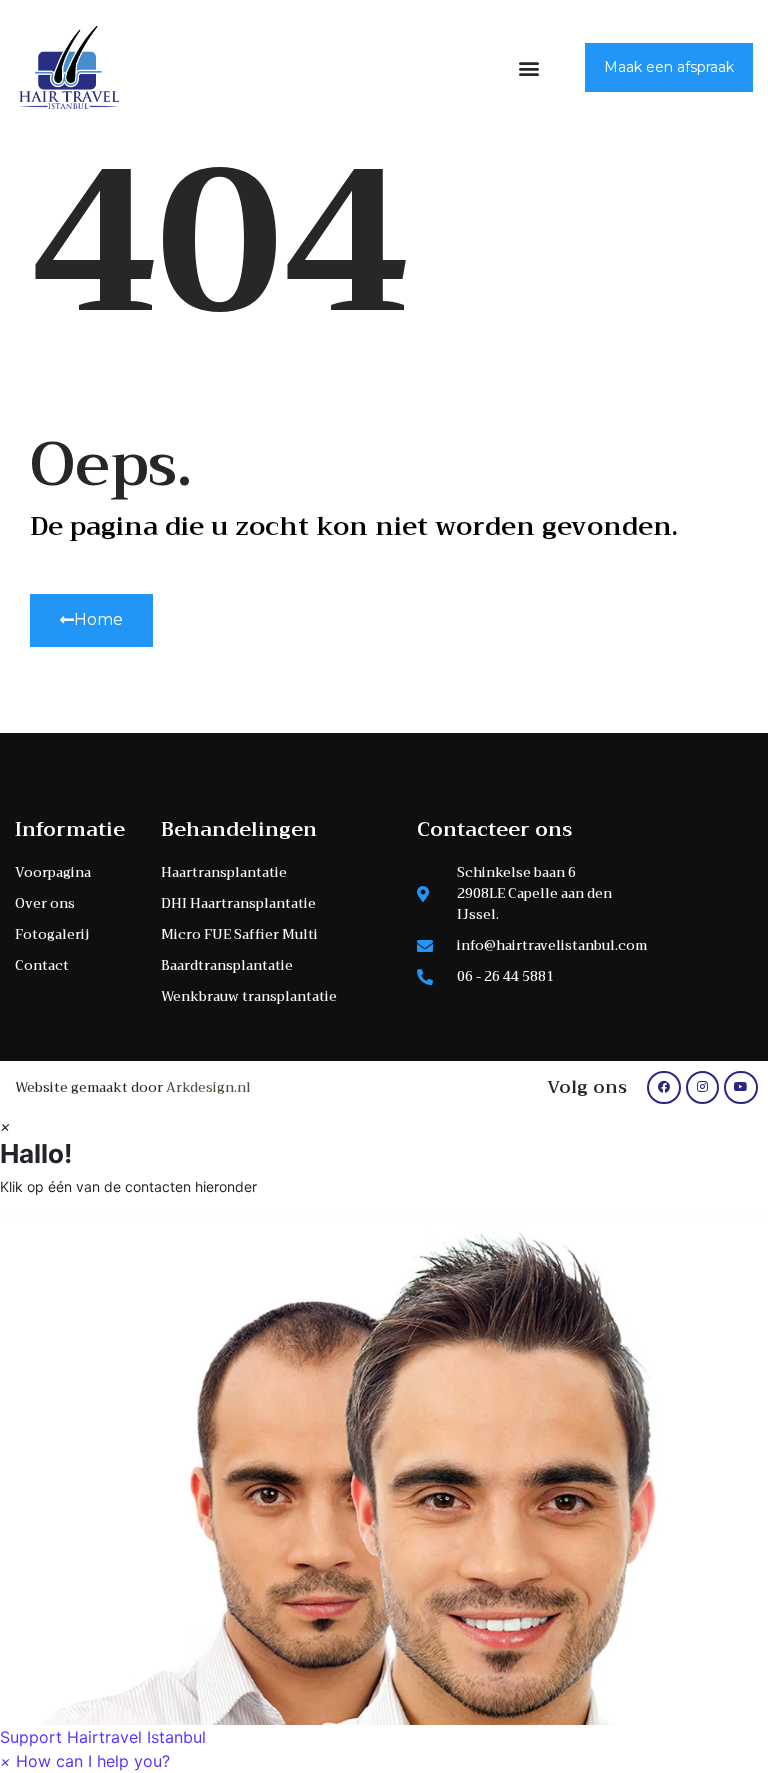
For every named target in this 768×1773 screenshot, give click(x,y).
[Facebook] (664, 1088)
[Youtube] (741, 1088)
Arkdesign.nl (208, 1087)
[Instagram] (703, 1088)
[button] (529, 67)
